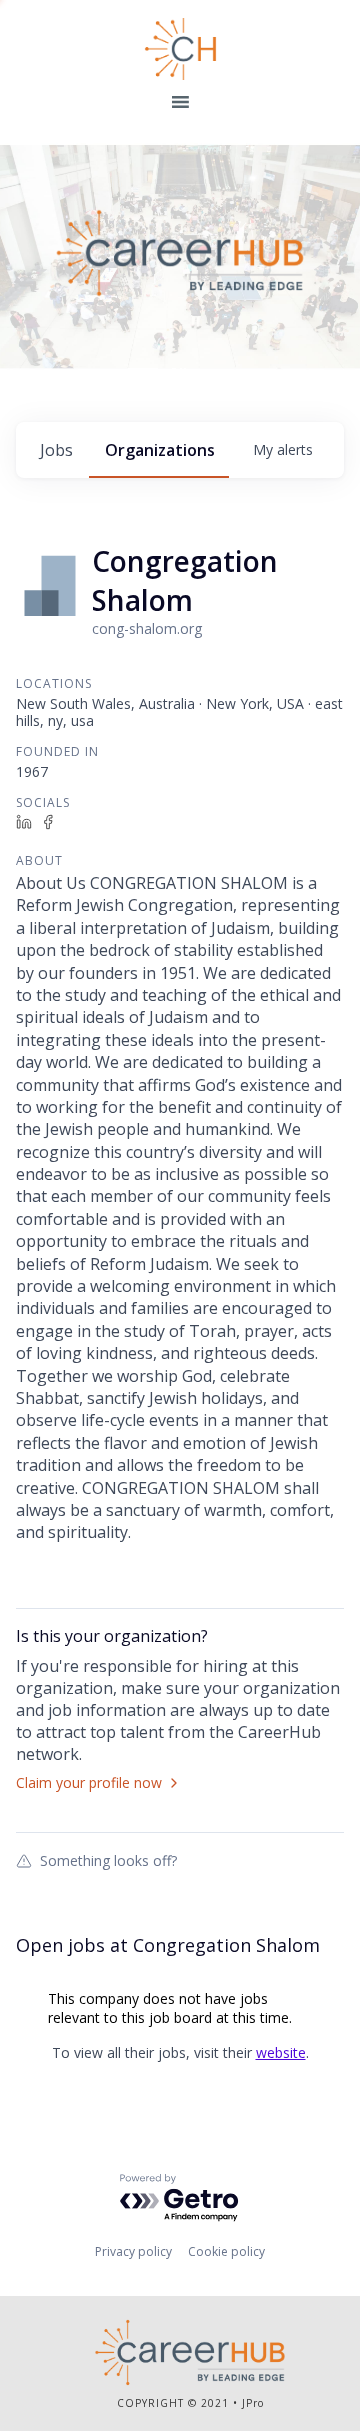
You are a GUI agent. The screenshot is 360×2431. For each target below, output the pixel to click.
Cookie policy (226, 2251)
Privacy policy (133, 2251)
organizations (160, 450)
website (281, 2052)
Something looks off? (108, 1860)
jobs (56, 450)
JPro (253, 2403)
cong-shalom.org (147, 628)
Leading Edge (180, 49)
